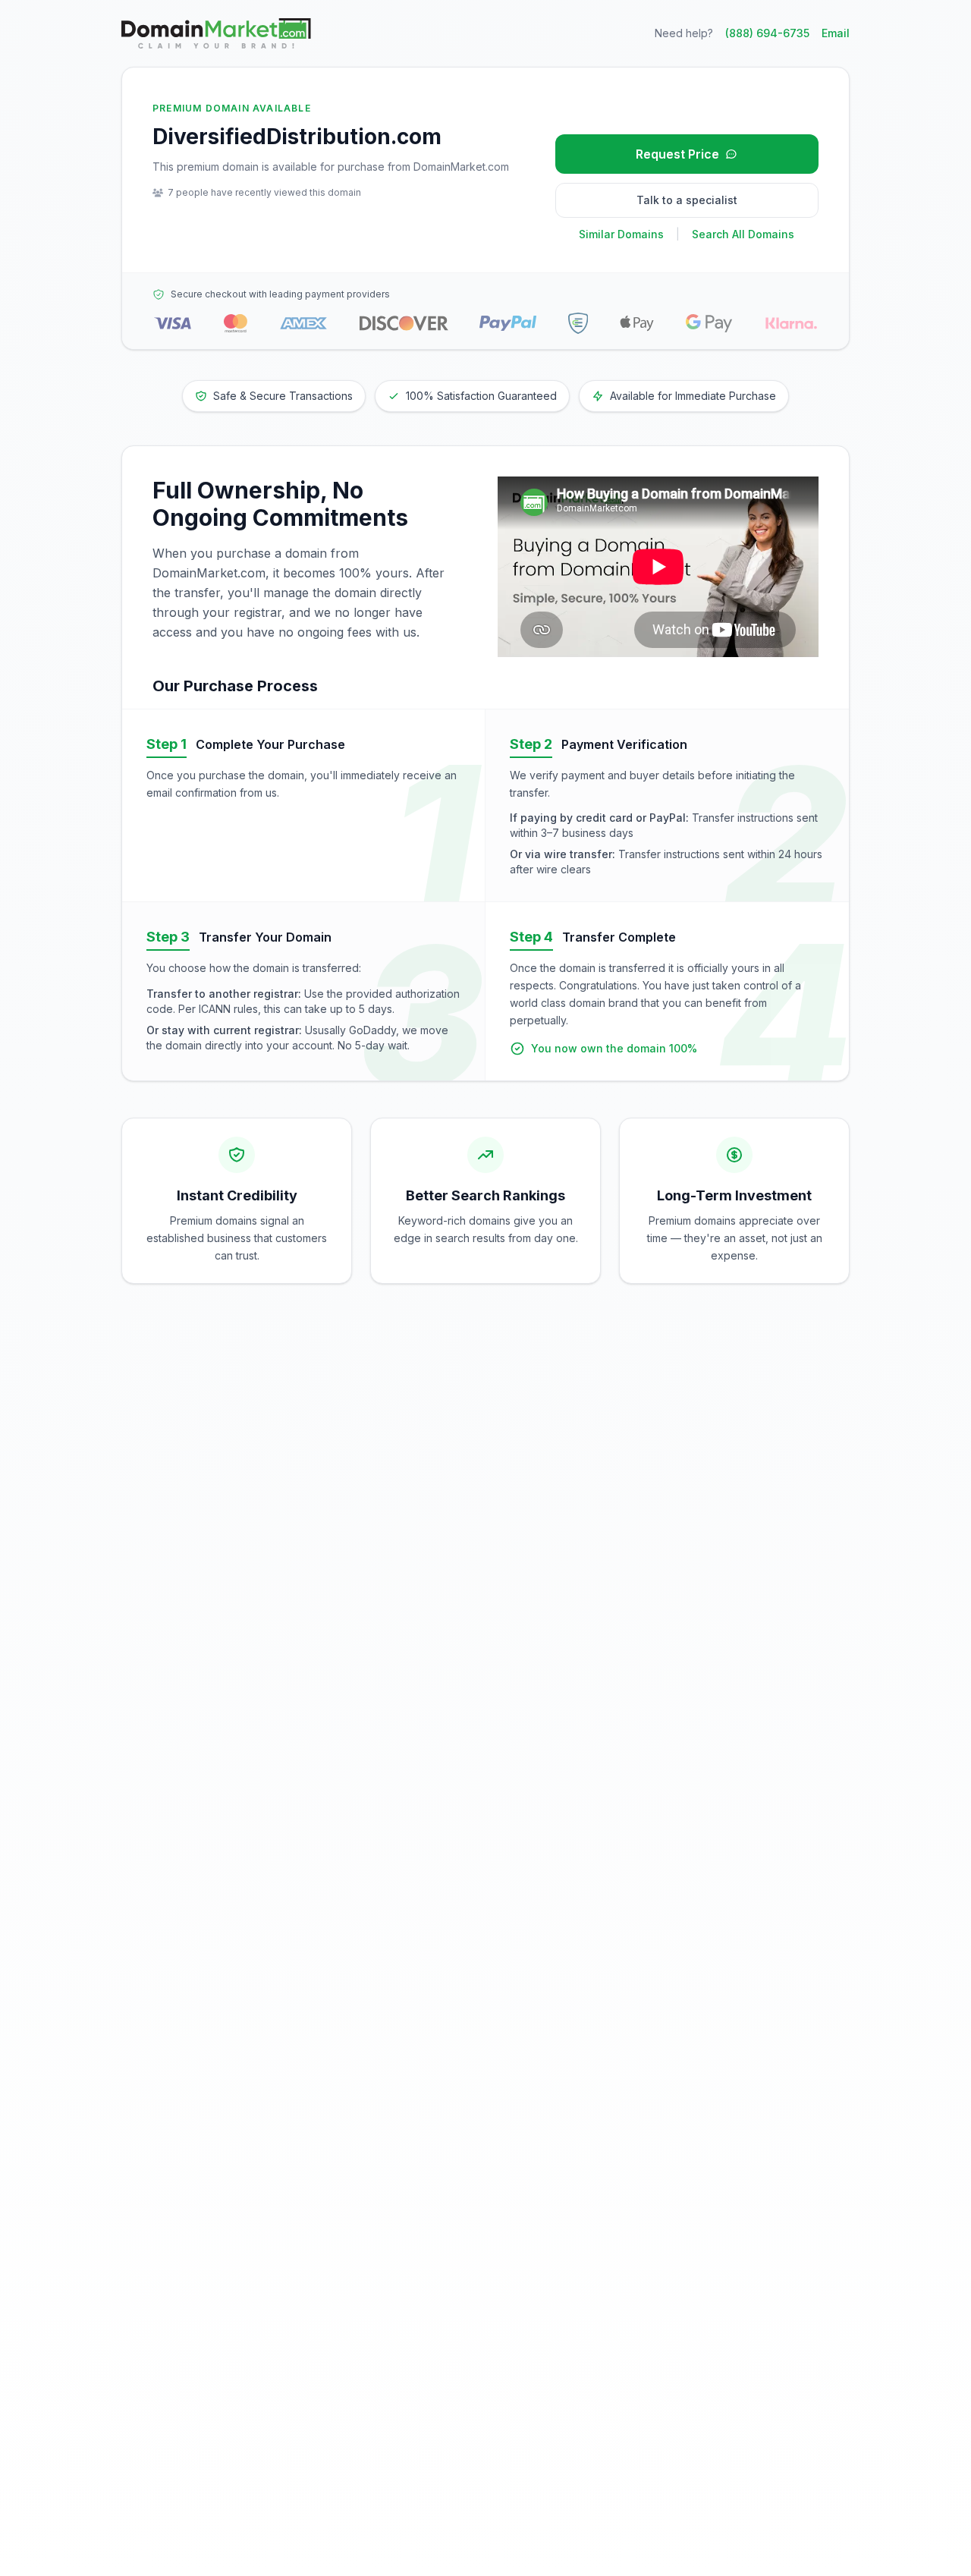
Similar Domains (621, 234)
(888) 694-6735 (767, 33)
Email (836, 33)
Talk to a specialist (687, 200)
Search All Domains (743, 234)
